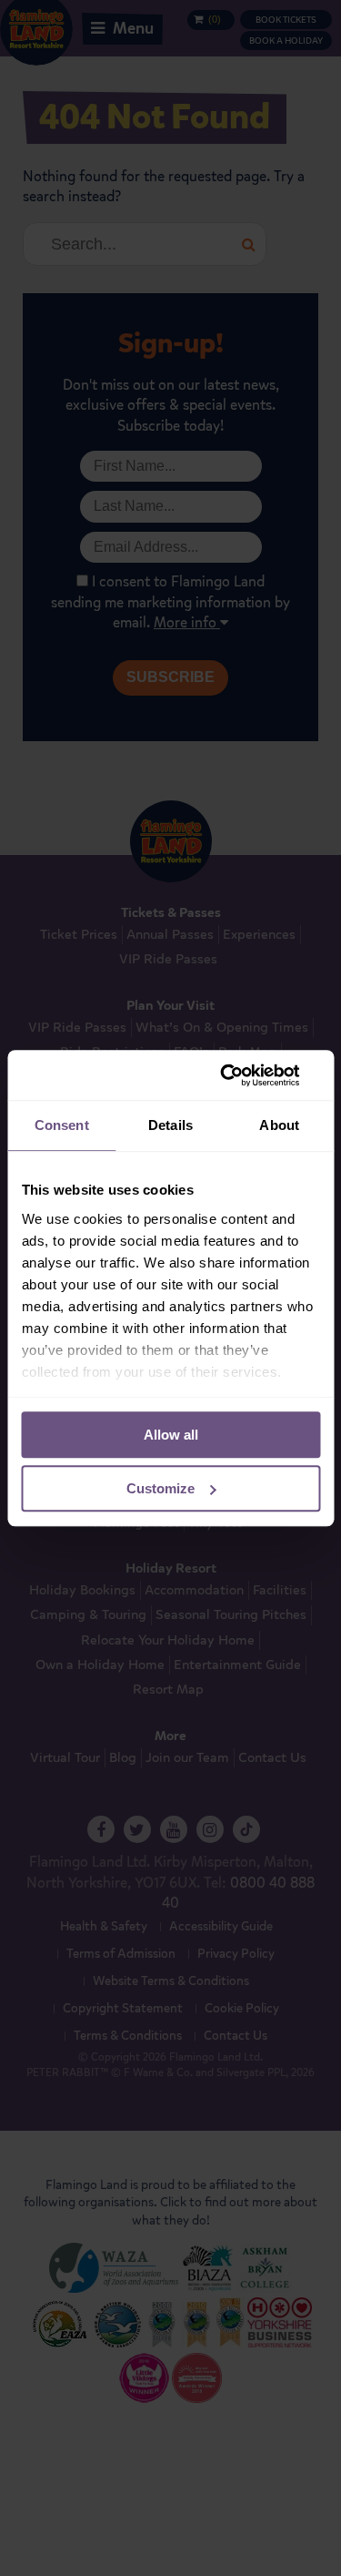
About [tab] (279, 1125)
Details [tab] (170, 1125)
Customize (160, 1488)
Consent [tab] (62, 1125)
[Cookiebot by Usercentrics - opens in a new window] (243, 1075)
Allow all (171, 1435)
